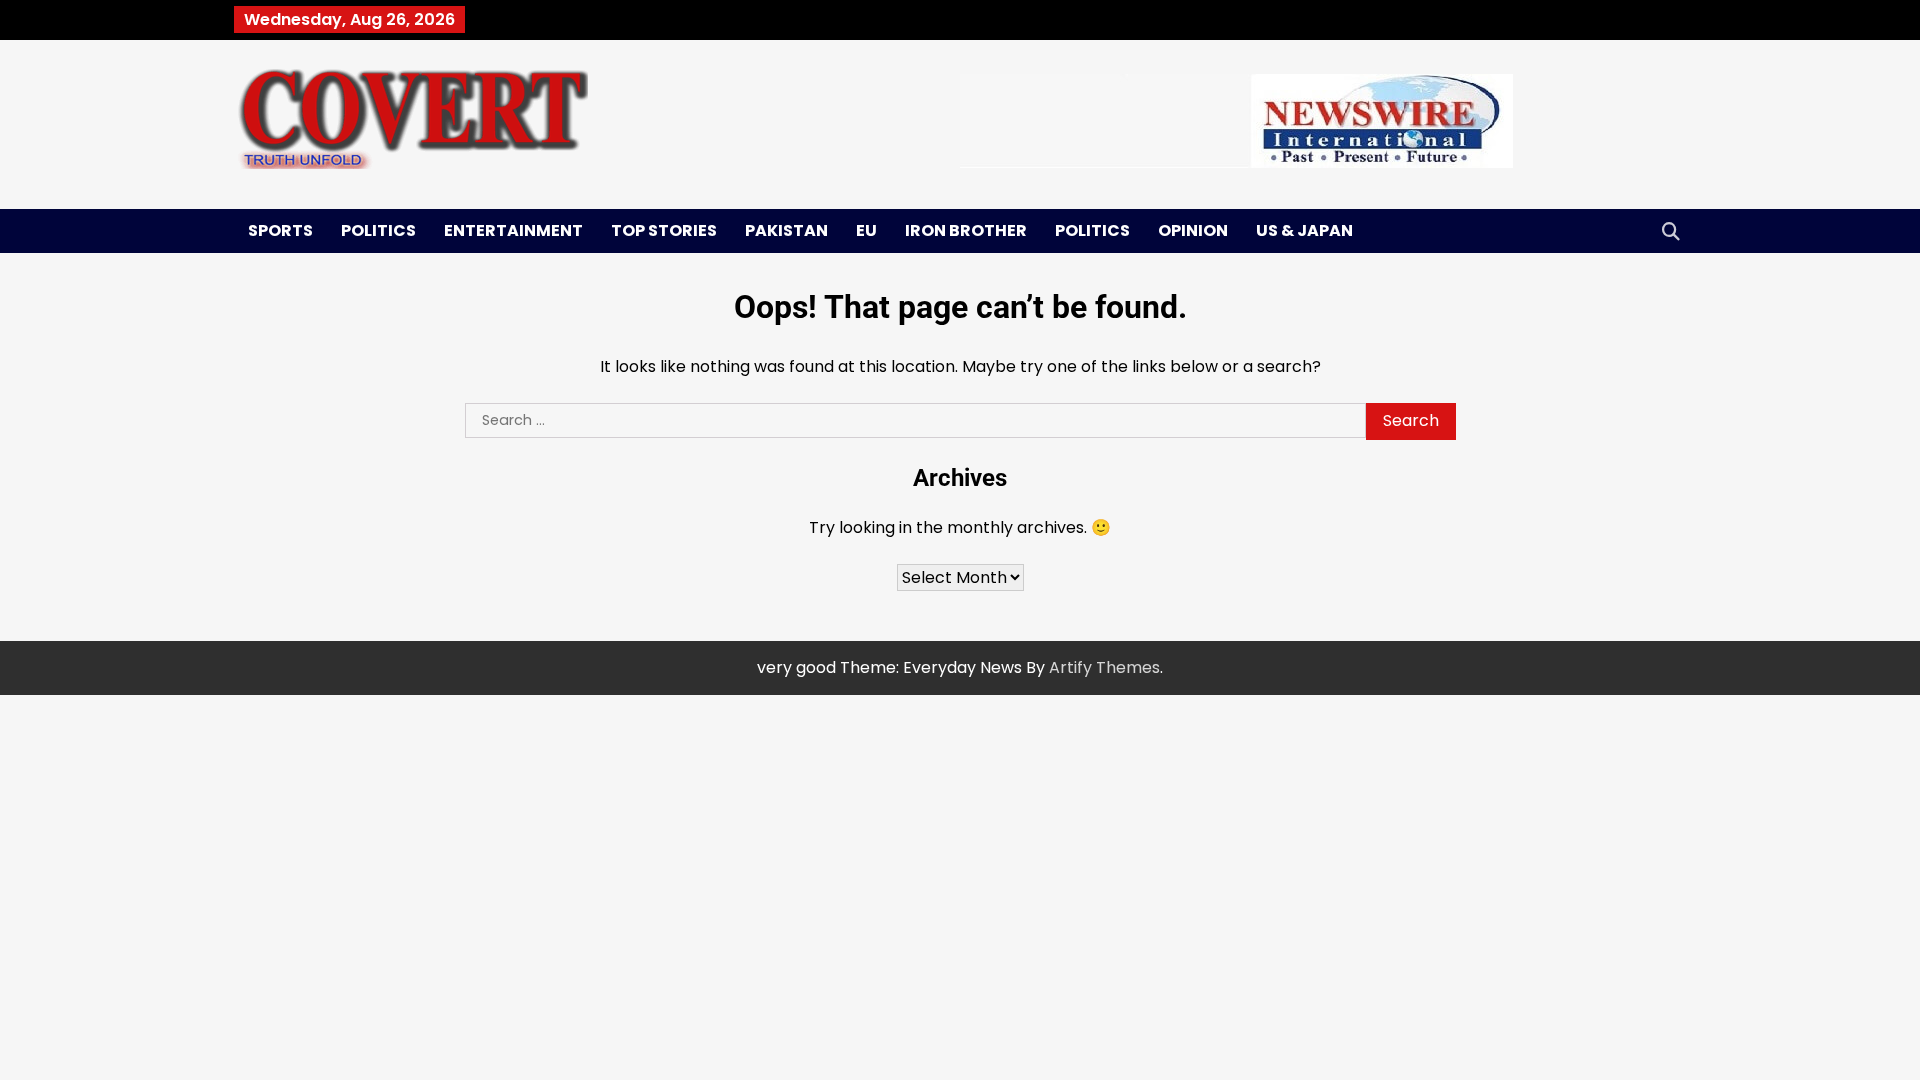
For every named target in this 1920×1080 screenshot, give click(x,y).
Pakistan (786, 230)
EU (866, 230)
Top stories (664, 230)
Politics (378, 230)
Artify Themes (1104, 667)
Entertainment (513, 230)
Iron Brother (966, 230)
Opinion (1193, 230)
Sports (280, 230)
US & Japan (1304, 230)
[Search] (1671, 231)
